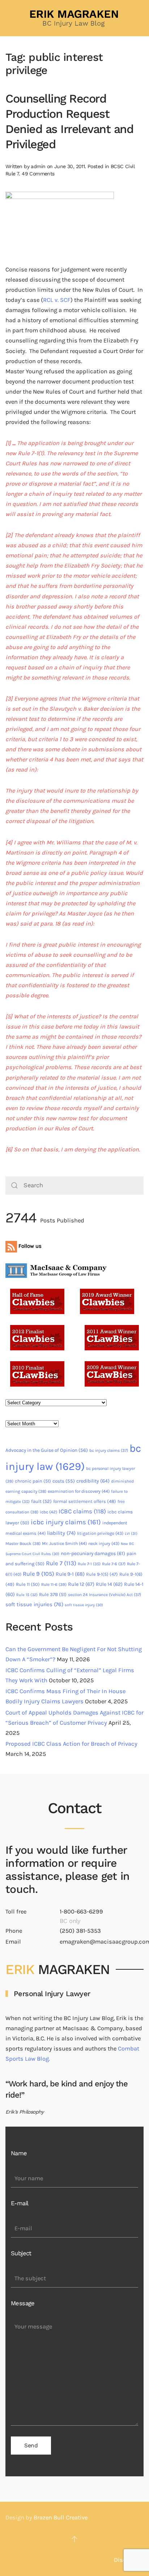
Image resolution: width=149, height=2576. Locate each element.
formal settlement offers (85, 1501)
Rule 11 (28, 1584)
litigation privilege (100, 1533)
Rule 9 (39, 1574)
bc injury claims (109, 1450)
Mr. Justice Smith (64, 1543)
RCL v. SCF (57, 300)
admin (38, 166)
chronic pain (33, 1481)
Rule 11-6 (54, 1584)
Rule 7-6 (114, 1564)
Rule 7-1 (89, 1564)
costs (64, 1481)
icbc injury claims (66, 1522)
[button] (74, 2539)
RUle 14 (109, 1584)
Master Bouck (23, 1543)
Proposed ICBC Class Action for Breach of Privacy (71, 1744)
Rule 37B (53, 1594)
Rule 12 (81, 1584)
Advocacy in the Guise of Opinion (47, 1450)
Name (19, 2153)
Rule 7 (61, 1563)
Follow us (29, 1246)
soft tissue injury (84, 1605)
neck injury (104, 1543)
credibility (93, 1481)
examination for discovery (79, 1491)
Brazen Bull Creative (61, 2517)
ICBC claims (82, 1511)
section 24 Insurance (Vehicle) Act (105, 1595)
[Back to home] (74, 18)
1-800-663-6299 (81, 1912)
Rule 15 (27, 1595)
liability (61, 1533)
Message (23, 2303)
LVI (131, 1534)
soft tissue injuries (34, 1604)
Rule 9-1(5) (102, 1574)
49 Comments (38, 174)
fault (41, 1501)
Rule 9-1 (70, 1574)
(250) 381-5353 (80, 1931)
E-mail (20, 2203)
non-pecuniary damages (93, 1553)
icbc (48, 1512)
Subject (21, 2253)
